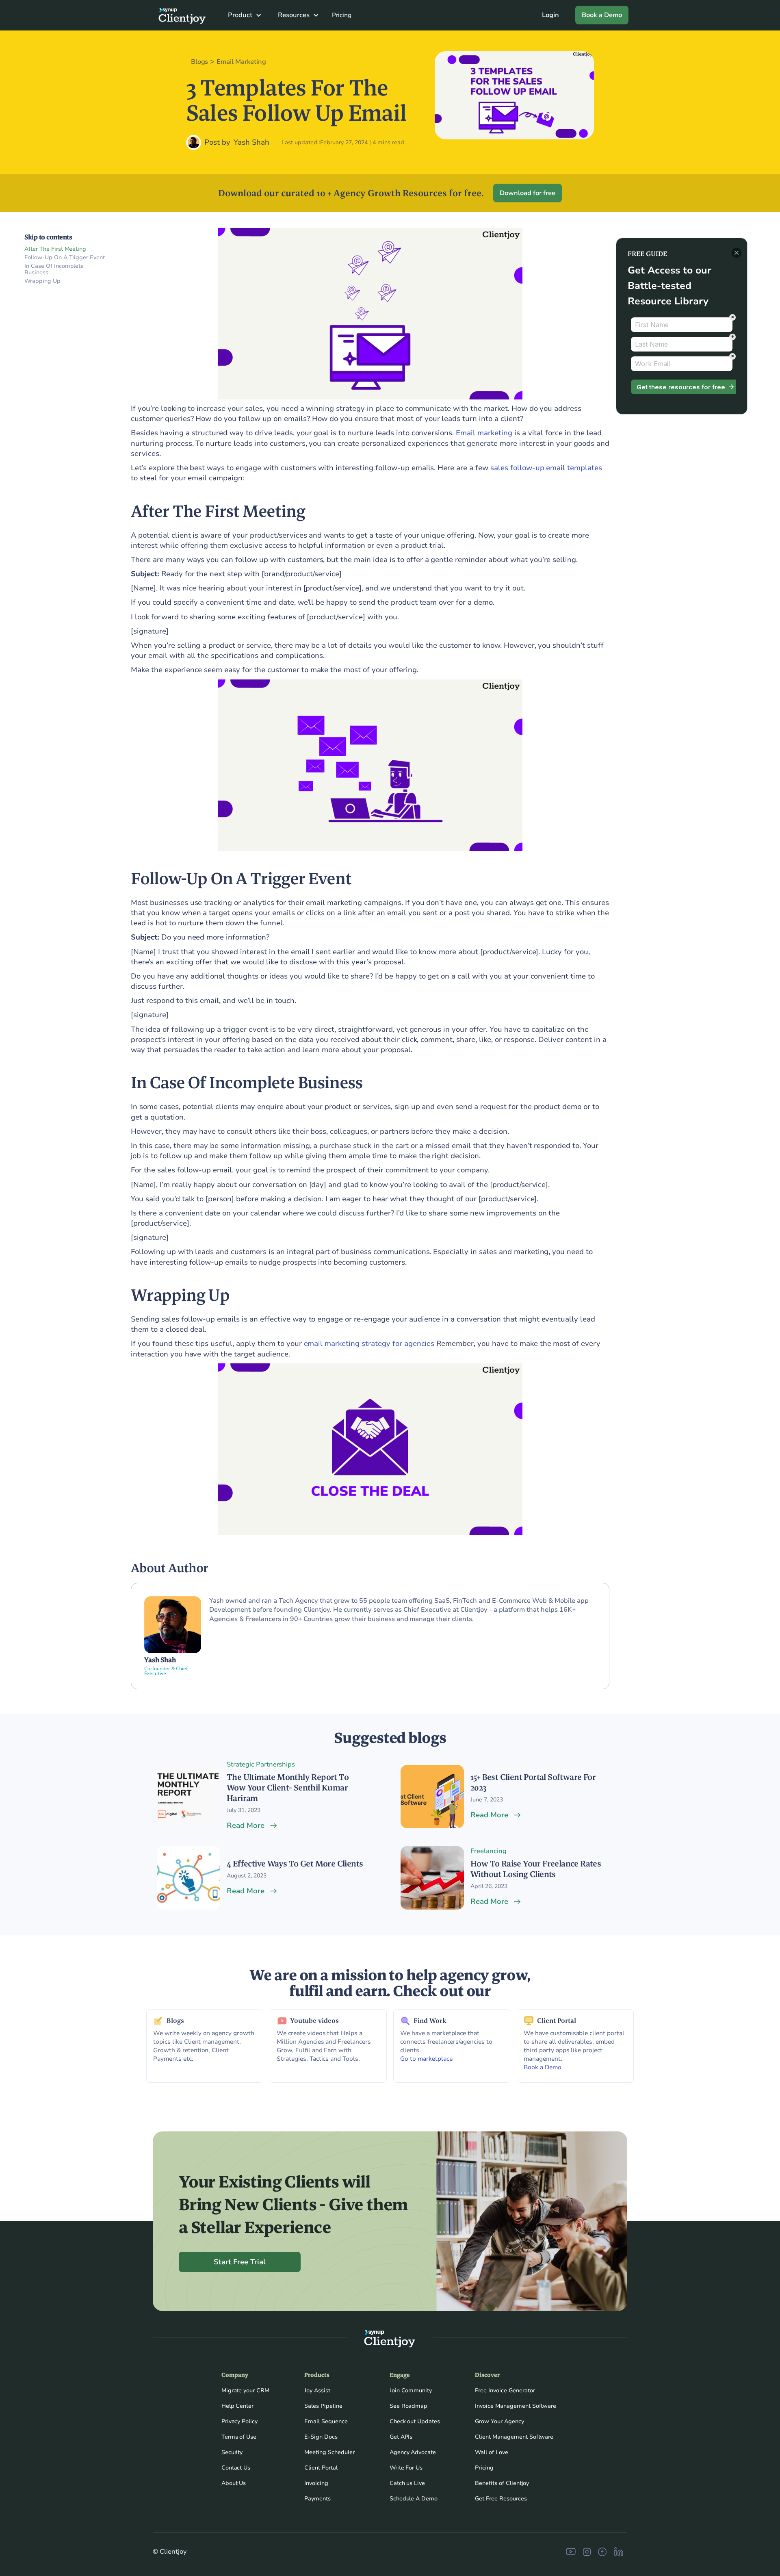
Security (232, 2452)
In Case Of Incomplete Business (54, 270)
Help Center (238, 2406)
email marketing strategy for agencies (369, 1343)
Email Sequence (326, 2421)
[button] (245, 15)
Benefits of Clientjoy (502, 2483)
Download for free (528, 193)
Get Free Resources (501, 2499)
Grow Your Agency (499, 2421)
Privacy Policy (240, 2421)
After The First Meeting (55, 249)
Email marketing (484, 433)
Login (550, 15)
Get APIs (401, 2437)
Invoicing (316, 2483)
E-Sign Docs (321, 2437)
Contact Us (236, 2468)
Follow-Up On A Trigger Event (65, 258)
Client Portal (321, 2468)
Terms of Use (239, 2437)
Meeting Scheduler (329, 2452)
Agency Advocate (413, 2452)
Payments (317, 2499)
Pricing (342, 15)
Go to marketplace (426, 2059)
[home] (179, 15)
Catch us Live (407, 2483)
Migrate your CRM (246, 2390)
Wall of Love (492, 2452)
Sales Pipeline (323, 2406)
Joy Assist (317, 2390)
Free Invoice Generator (505, 2390)
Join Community (411, 2390)
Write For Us (406, 2468)
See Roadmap (409, 2406)
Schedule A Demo (414, 2499)
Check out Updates (415, 2421)
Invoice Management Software (516, 2406)
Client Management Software (514, 2437)
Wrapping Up (42, 281)
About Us (234, 2483)
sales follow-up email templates (546, 468)
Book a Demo (602, 15)
